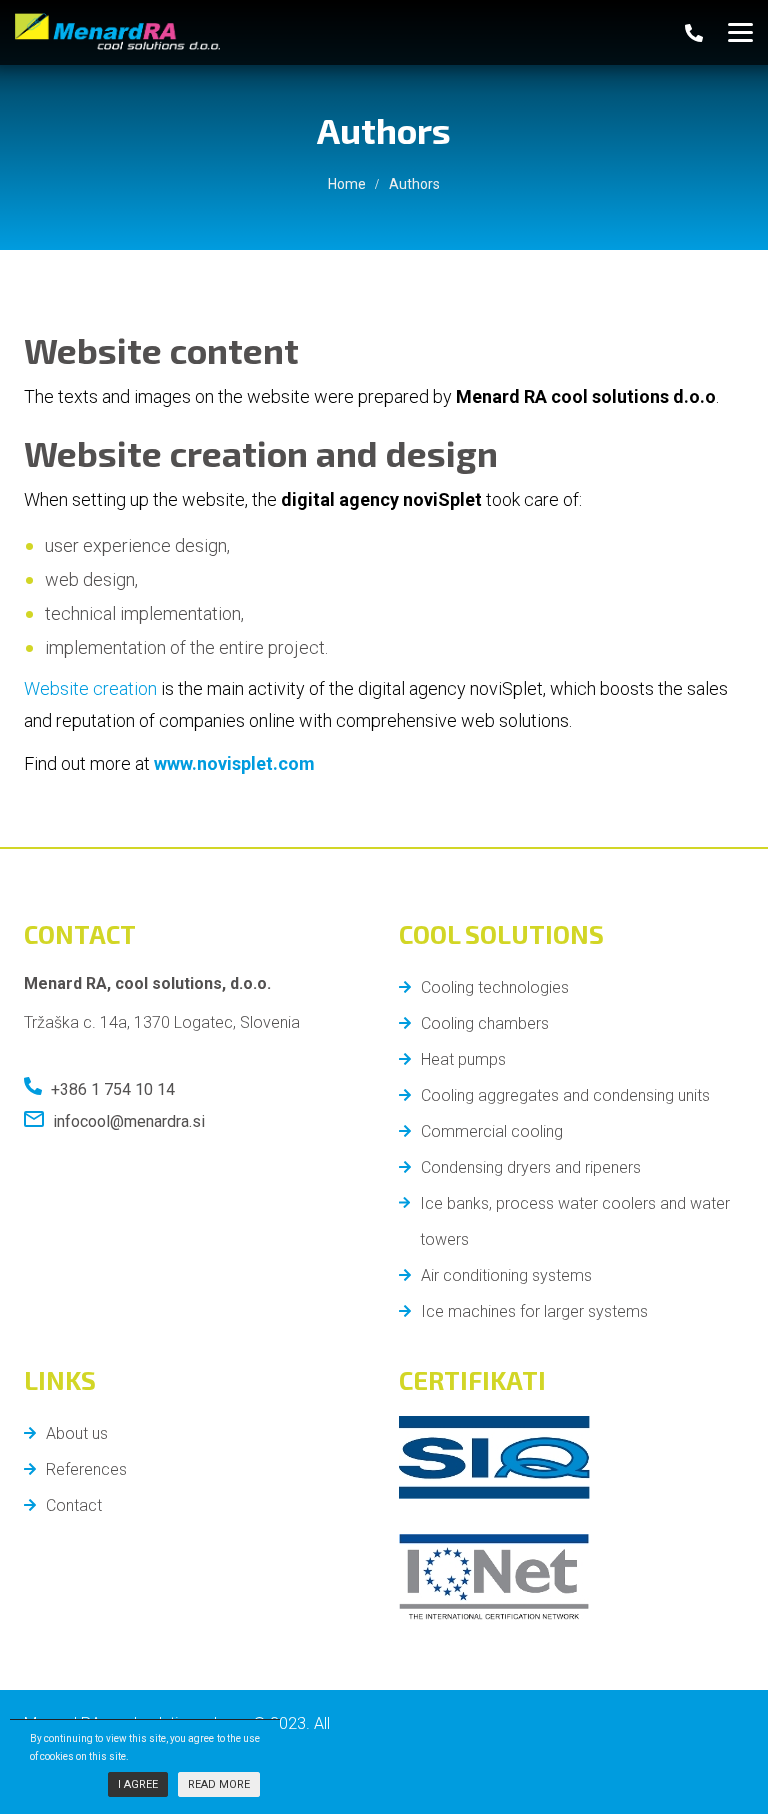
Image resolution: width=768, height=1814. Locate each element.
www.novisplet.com (234, 763)
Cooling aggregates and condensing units (565, 1095)
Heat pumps (463, 1059)
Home (347, 184)
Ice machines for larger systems (534, 1311)
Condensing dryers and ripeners (531, 1167)
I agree (138, 1784)
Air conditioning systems (506, 1275)
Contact (74, 1505)
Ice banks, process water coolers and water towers (575, 1221)
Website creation (90, 688)
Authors (53, 1780)
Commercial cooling (492, 1131)
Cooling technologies (495, 987)
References (86, 1469)
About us (77, 1433)
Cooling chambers (485, 1023)
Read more (219, 1784)
